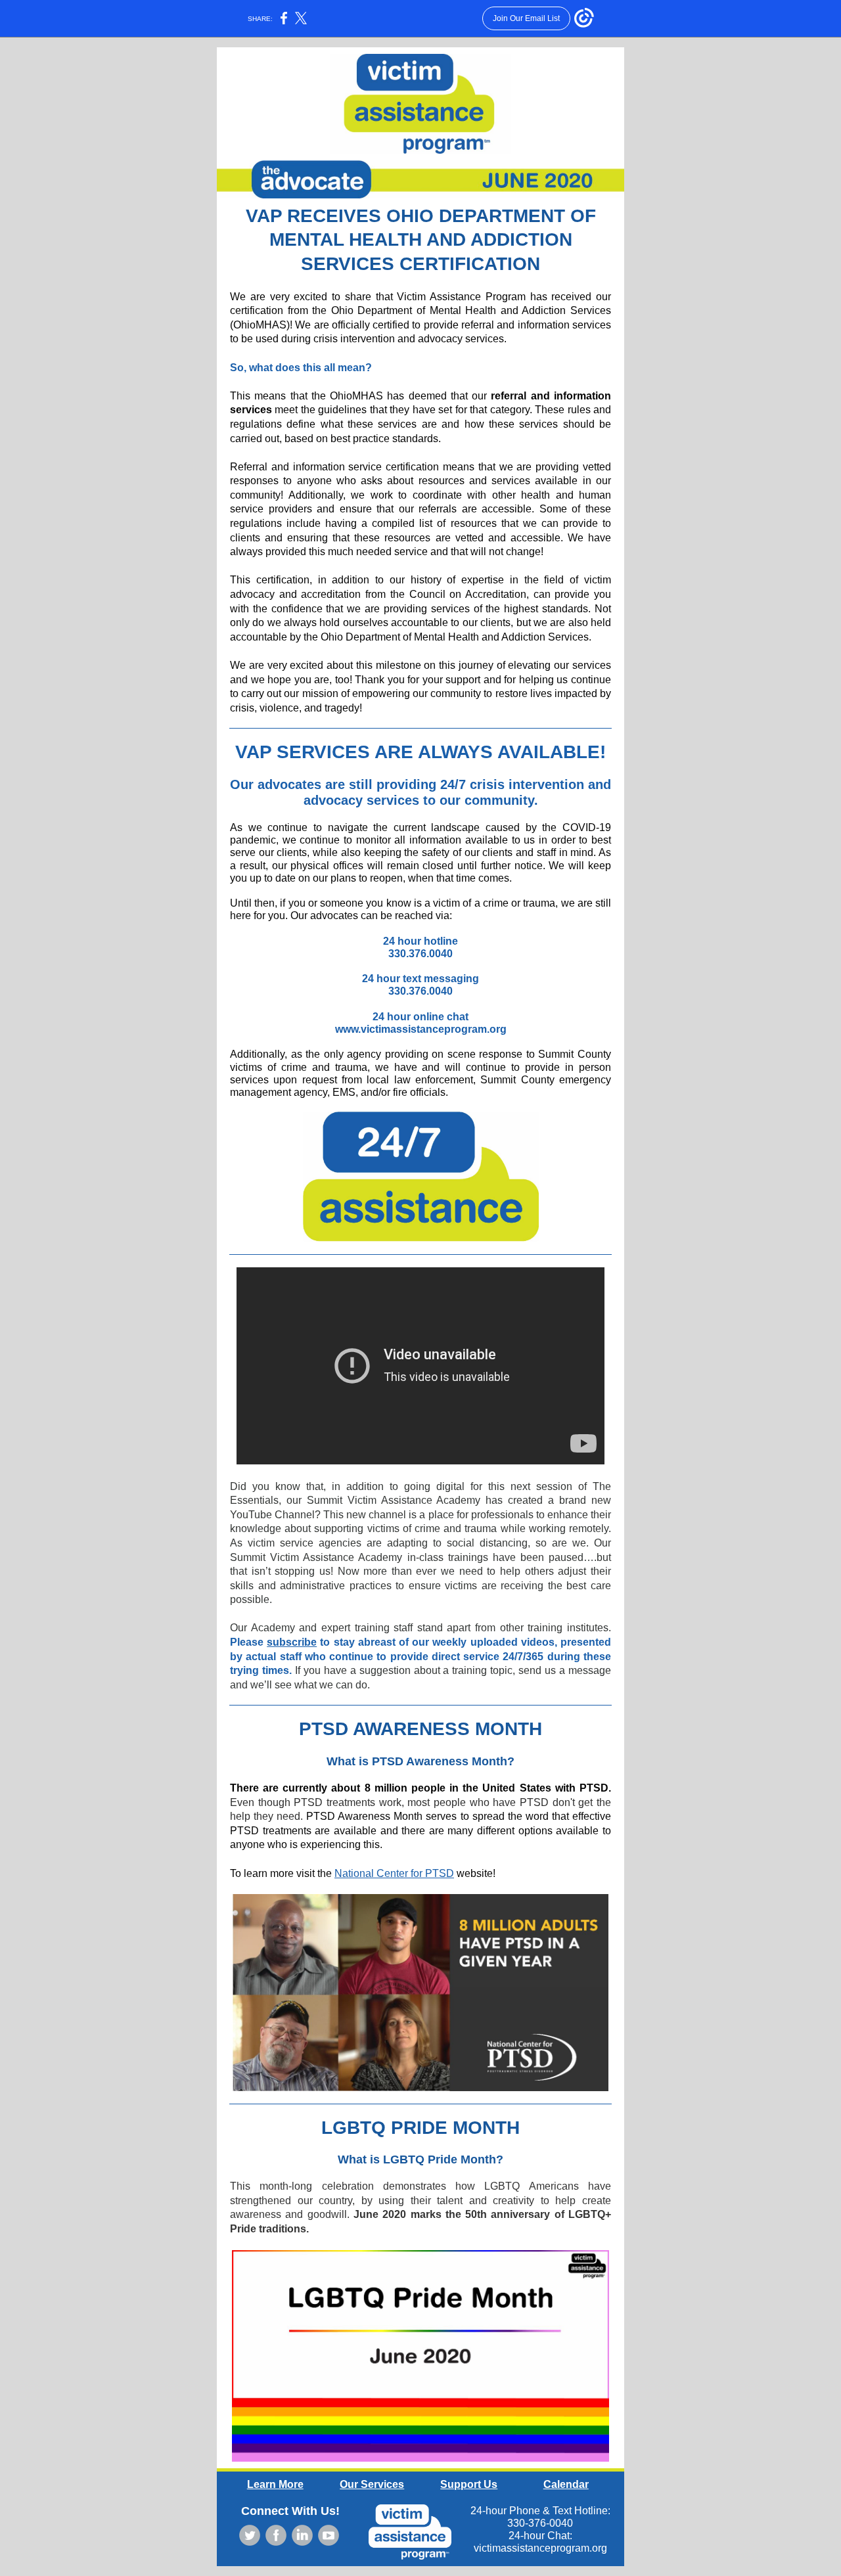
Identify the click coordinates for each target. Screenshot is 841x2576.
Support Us (469, 2484)
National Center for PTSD (394, 1873)
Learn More (275, 2484)
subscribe (292, 1642)
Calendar (566, 2484)
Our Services (372, 2484)
